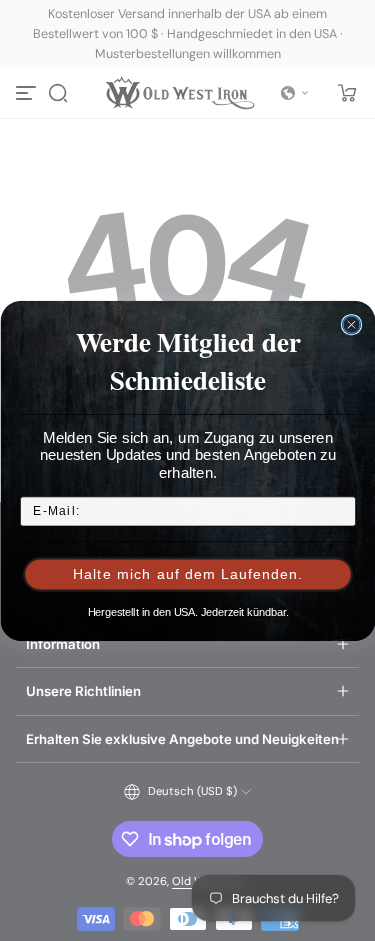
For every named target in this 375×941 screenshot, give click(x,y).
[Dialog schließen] (351, 324)
